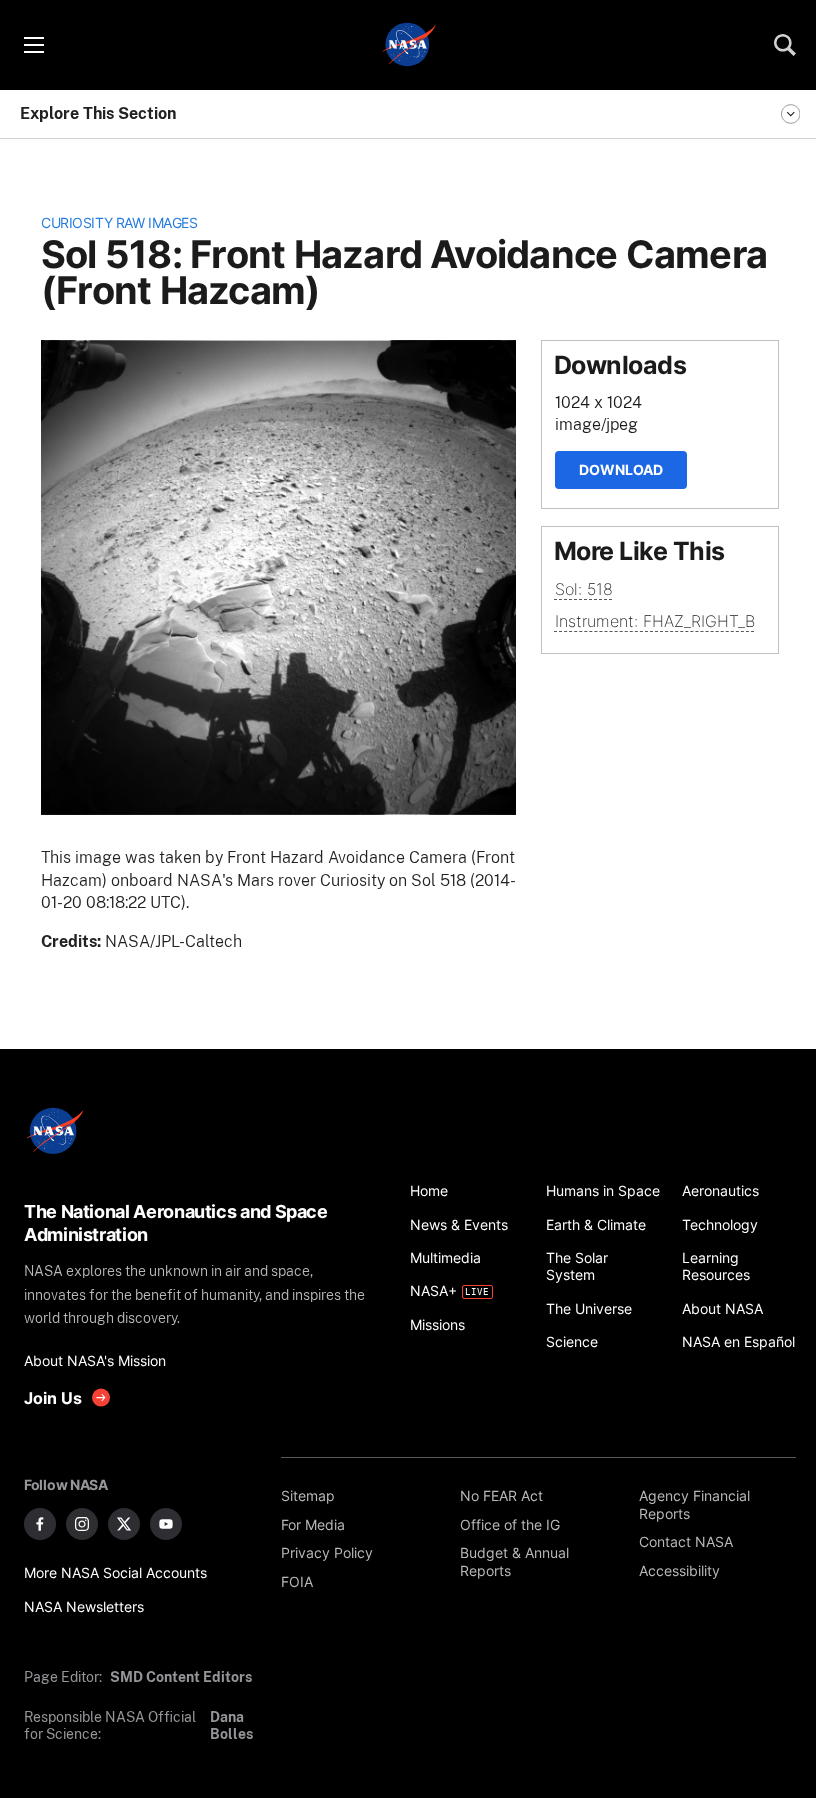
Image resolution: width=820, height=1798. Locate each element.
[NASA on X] (124, 1524)
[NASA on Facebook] (40, 1524)
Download (621, 469)
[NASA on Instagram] (82, 1524)
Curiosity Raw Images (119, 222)
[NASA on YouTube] (166, 1524)
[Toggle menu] (33, 45)
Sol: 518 (584, 589)
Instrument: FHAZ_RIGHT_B (655, 621)
